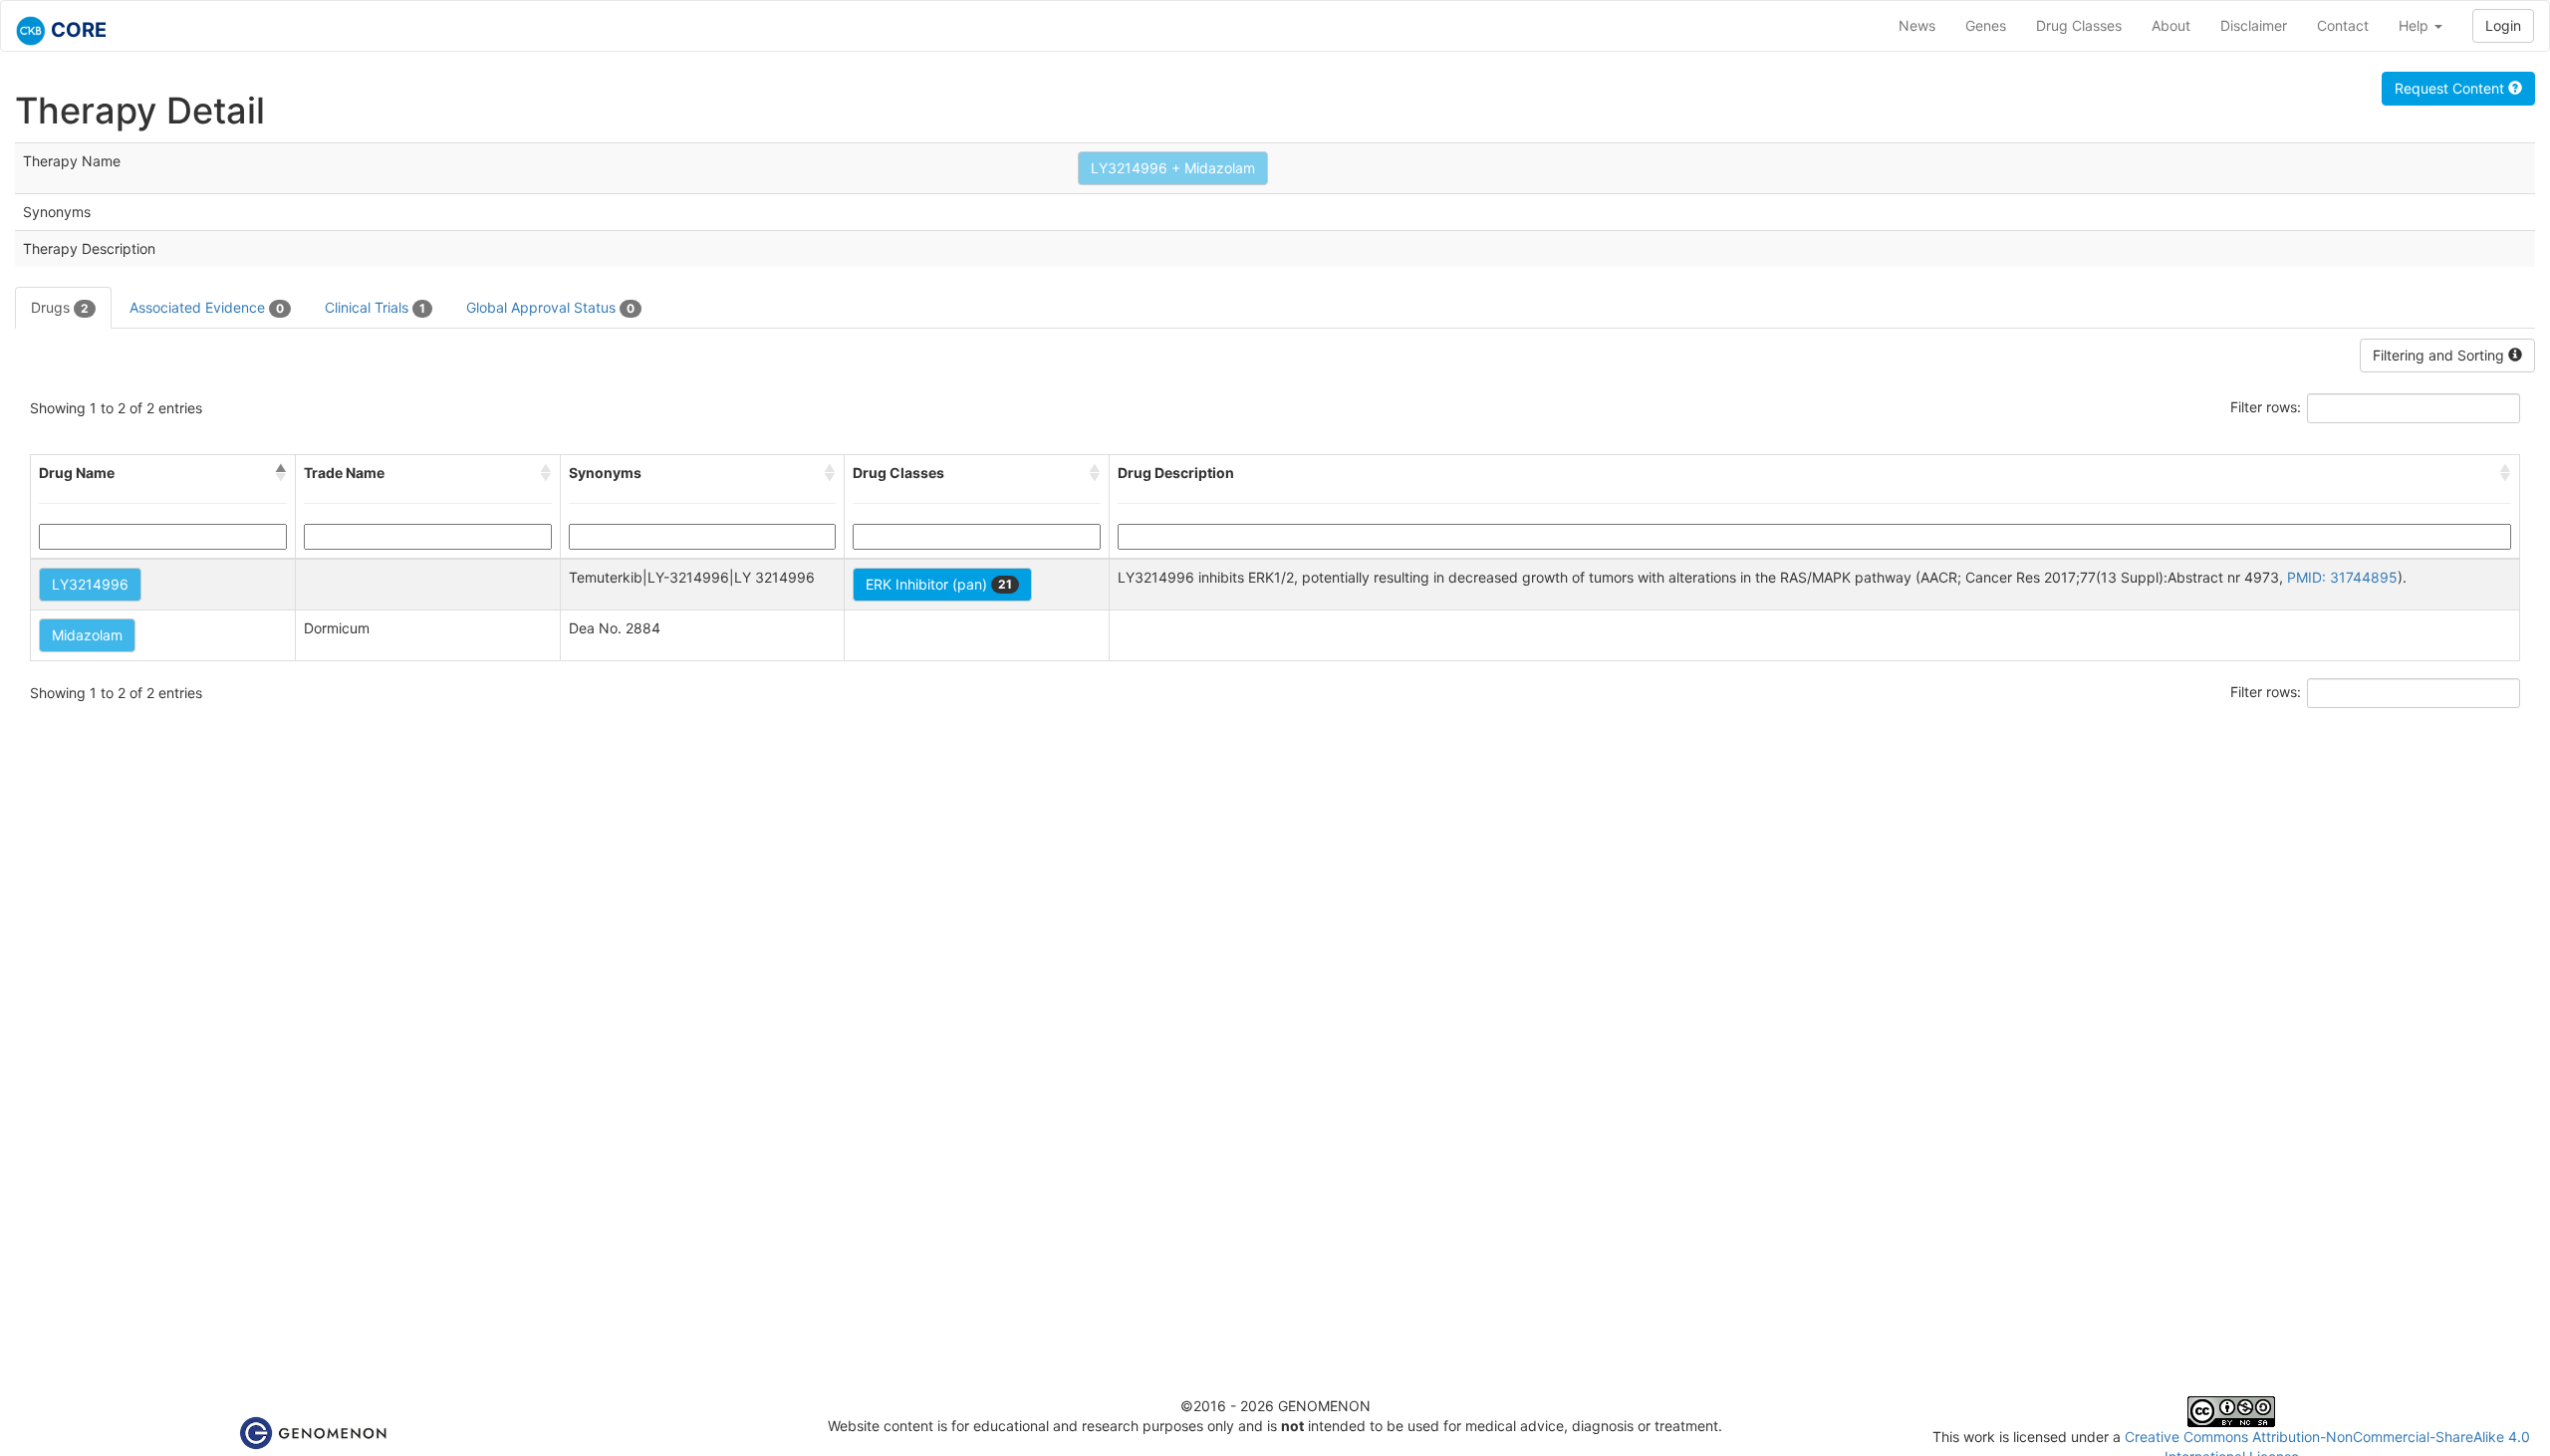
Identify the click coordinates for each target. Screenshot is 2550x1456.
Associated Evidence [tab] (207, 307)
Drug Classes (2079, 25)
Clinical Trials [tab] (375, 307)
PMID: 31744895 (2342, 577)
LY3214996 (90, 584)
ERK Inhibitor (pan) (939, 584)
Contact (2343, 25)
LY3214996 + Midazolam (1173, 168)
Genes (1986, 25)
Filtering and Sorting (2440, 355)
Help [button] (2416, 25)
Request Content (2451, 88)
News (1917, 25)
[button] (281, 473)
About (2171, 25)
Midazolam (87, 635)
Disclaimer (2254, 25)
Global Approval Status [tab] (550, 307)
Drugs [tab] (60, 307)
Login (2503, 25)
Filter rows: (2266, 407)
